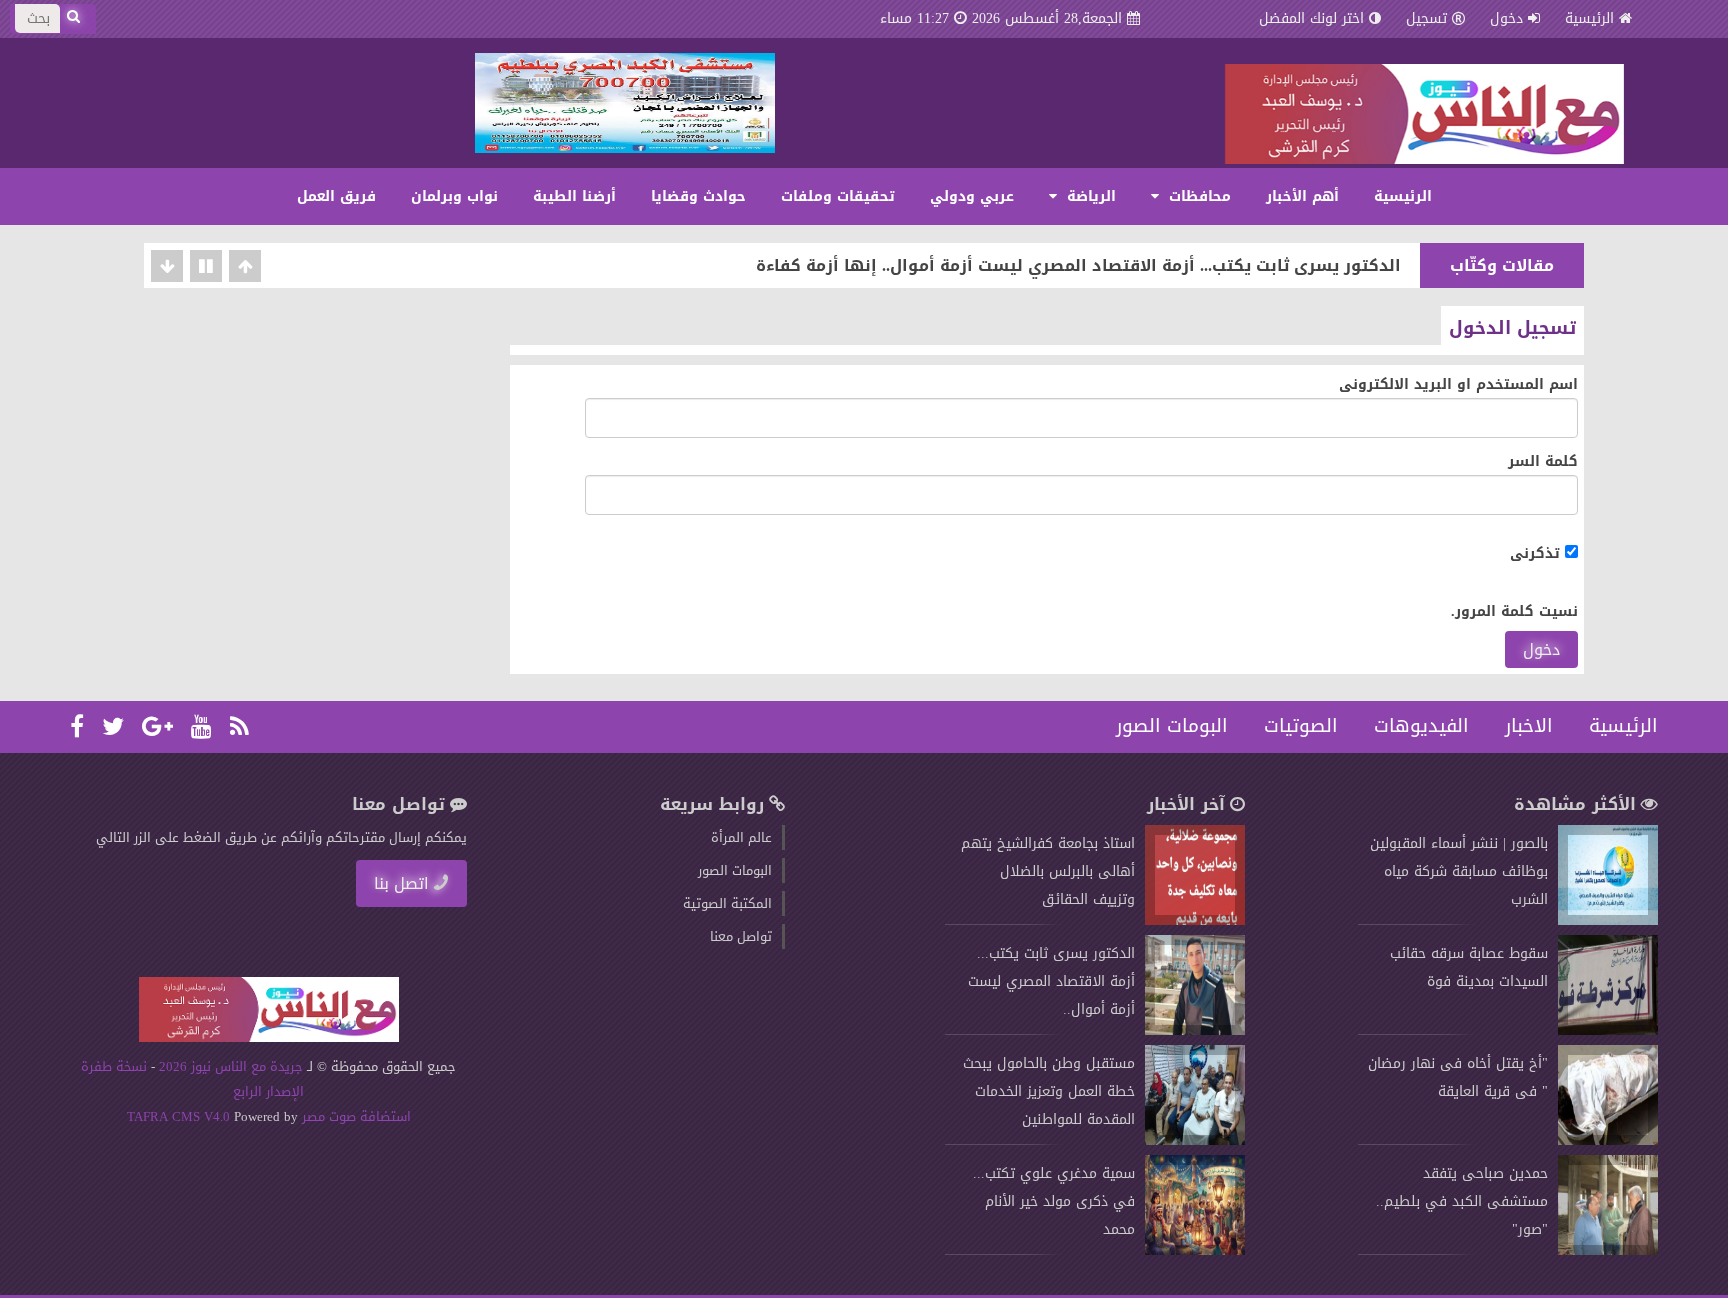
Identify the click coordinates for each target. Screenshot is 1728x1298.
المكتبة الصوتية (727, 903)
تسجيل (1426, 18)
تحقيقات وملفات (838, 196)
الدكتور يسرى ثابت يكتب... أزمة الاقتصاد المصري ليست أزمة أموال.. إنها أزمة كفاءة (1078, 265)
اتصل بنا (401, 883)
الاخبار (1529, 726)
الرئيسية (1589, 18)
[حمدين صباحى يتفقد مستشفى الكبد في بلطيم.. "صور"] (1608, 1250)
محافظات (1197, 196)
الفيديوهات (1421, 726)
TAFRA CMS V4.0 (180, 1116)
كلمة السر (1543, 461)
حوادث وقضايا (698, 196)
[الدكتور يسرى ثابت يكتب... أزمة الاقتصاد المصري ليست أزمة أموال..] (1195, 1030)
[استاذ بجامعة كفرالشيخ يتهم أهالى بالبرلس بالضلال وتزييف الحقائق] (1195, 920)
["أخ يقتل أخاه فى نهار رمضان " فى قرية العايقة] (1608, 1140)
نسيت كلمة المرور (1516, 611)
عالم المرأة (741, 837)
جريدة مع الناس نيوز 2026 (231, 1066)
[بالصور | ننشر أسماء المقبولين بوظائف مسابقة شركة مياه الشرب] (1608, 920)
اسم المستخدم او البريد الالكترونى (1458, 384)
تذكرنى (1537, 553)
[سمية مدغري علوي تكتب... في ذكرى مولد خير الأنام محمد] (1195, 1250)
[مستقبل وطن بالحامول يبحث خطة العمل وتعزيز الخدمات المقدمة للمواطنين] (1195, 1140)
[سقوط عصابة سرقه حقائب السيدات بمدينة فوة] (1608, 1030)
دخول (1541, 649)
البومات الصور (1172, 726)
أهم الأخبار (1302, 196)
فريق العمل (336, 196)
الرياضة (1089, 196)
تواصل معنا (741, 936)
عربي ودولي (972, 196)
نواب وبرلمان (454, 196)
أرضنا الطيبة (574, 196)
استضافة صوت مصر (354, 1116)
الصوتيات (1301, 726)
